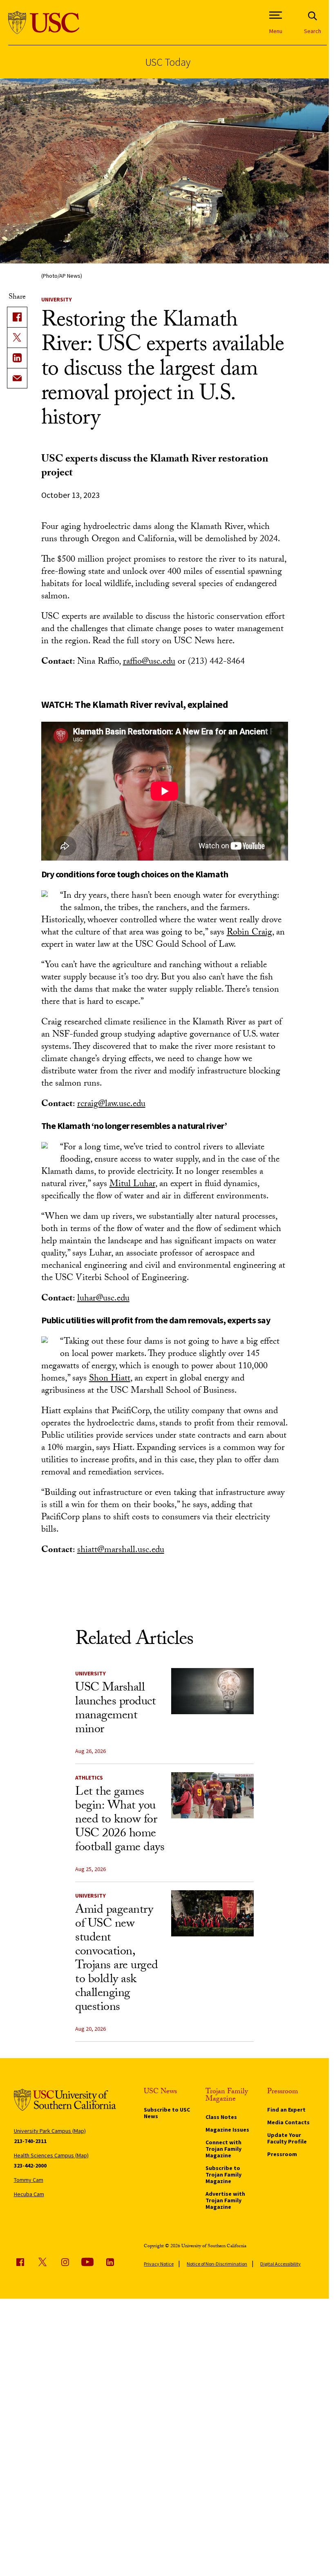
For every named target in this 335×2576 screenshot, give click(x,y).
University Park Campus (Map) (50, 2131)
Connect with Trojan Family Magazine (223, 2149)
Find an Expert (286, 2110)
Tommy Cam (29, 2180)
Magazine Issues (227, 2130)
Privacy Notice (159, 2264)
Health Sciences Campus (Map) (51, 2155)
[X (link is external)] (17, 337)
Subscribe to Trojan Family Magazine (223, 2175)
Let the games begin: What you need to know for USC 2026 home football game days (120, 1821)
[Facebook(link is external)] (17, 317)
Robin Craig (249, 933)
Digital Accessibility (280, 2264)
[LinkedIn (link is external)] (17, 358)
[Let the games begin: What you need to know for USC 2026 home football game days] (212, 1795)
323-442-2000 (30, 2166)
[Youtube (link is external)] (87, 2262)
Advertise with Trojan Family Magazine (225, 2200)
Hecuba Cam (29, 2194)
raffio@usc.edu (149, 662)
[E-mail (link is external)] (17, 378)
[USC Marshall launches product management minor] (212, 1691)
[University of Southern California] (44, 23)
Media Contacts (288, 2122)
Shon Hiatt (110, 1379)
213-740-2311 (30, 2141)
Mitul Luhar (132, 1185)
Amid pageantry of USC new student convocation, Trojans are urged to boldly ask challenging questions (117, 1959)
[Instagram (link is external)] (65, 2262)
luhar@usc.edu (103, 1299)
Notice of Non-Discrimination (217, 2264)
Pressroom (282, 2154)
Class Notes (221, 2117)
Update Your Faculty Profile (287, 2138)
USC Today (168, 62)
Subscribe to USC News (167, 2113)
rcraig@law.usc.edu (111, 1105)
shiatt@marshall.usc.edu (121, 1551)
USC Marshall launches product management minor (115, 1710)
